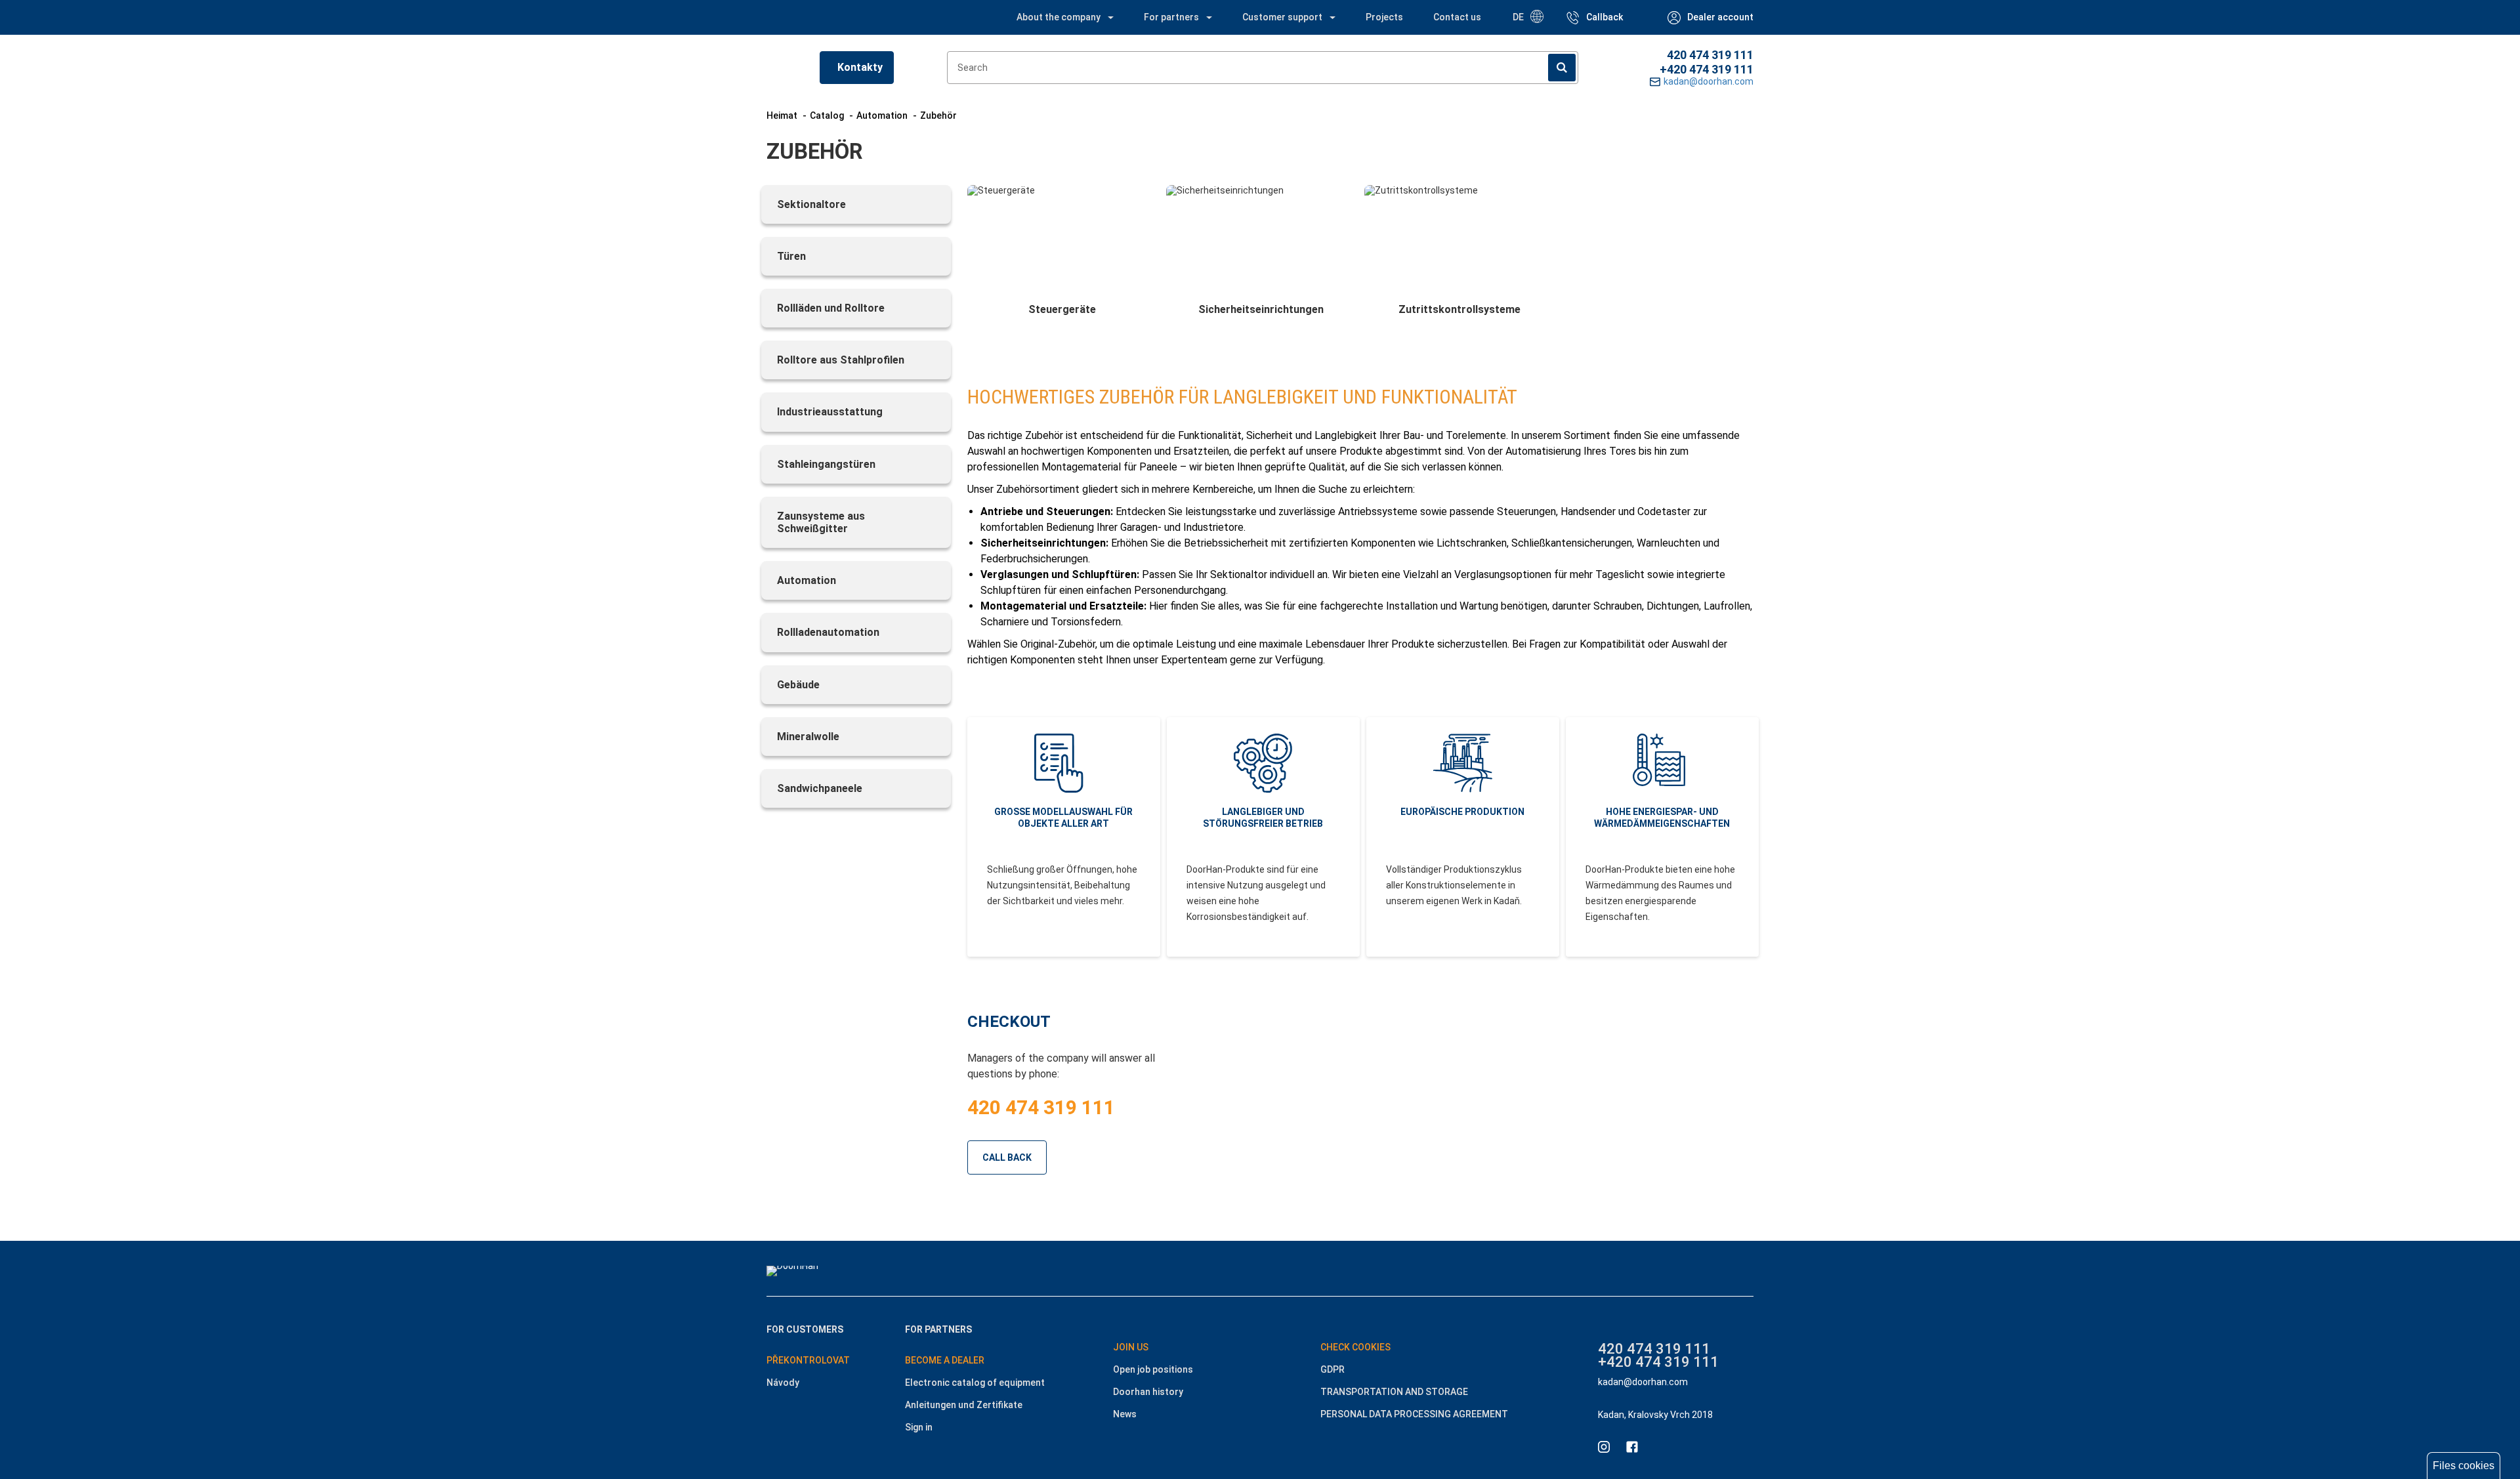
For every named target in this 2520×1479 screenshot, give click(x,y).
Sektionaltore (811, 204)
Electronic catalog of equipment (975, 1383)
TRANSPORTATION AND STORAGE (1394, 1392)
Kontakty (860, 67)
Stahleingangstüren (826, 464)
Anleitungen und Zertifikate (964, 1405)
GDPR (1333, 1369)
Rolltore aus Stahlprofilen (841, 360)
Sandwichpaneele (820, 788)
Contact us (1457, 17)
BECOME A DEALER (945, 1360)
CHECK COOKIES (1355, 1347)
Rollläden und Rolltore (831, 308)
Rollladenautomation (828, 632)
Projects (1384, 17)
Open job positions (1153, 1369)
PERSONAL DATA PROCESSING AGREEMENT (1414, 1414)
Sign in (919, 1427)
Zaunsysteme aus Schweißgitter (821, 522)
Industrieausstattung (830, 412)
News (1125, 1414)
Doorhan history (1148, 1392)
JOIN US (1131, 1347)
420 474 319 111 (1710, 55)
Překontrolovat (808, 1360)
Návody (783, 1383)
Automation (807, 580)
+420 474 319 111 (1707, 69)
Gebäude (798, 685)
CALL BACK (1007, 1157)
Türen (791, 256)
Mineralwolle (808, 737)
